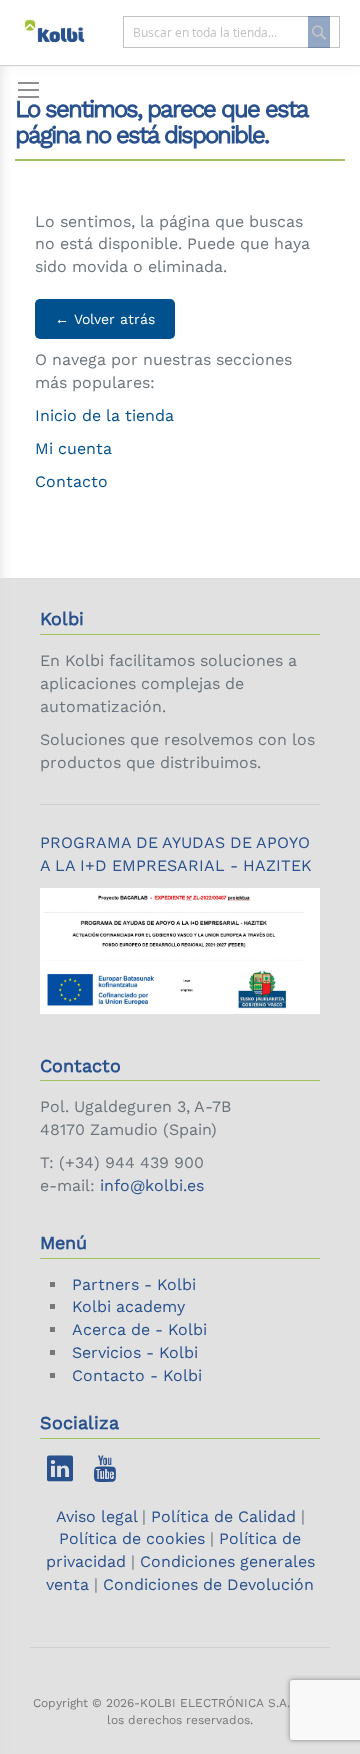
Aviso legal (99, 1516)
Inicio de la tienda (104, 415)
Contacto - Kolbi (137, 1375)
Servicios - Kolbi (135, 1352)
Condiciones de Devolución (208, 1584)
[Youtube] (105, 1473)
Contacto (71, 481)
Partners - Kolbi (134, 1284)
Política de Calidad (223, 1516)
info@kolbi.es (152, 1185)
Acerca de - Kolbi (139, 1329)
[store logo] (64, 32)
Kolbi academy (128, 1306)
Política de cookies (132, 1538)
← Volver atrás (105, 319)
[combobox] (232, 32)
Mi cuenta (73, 448)
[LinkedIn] (60, 1473)
